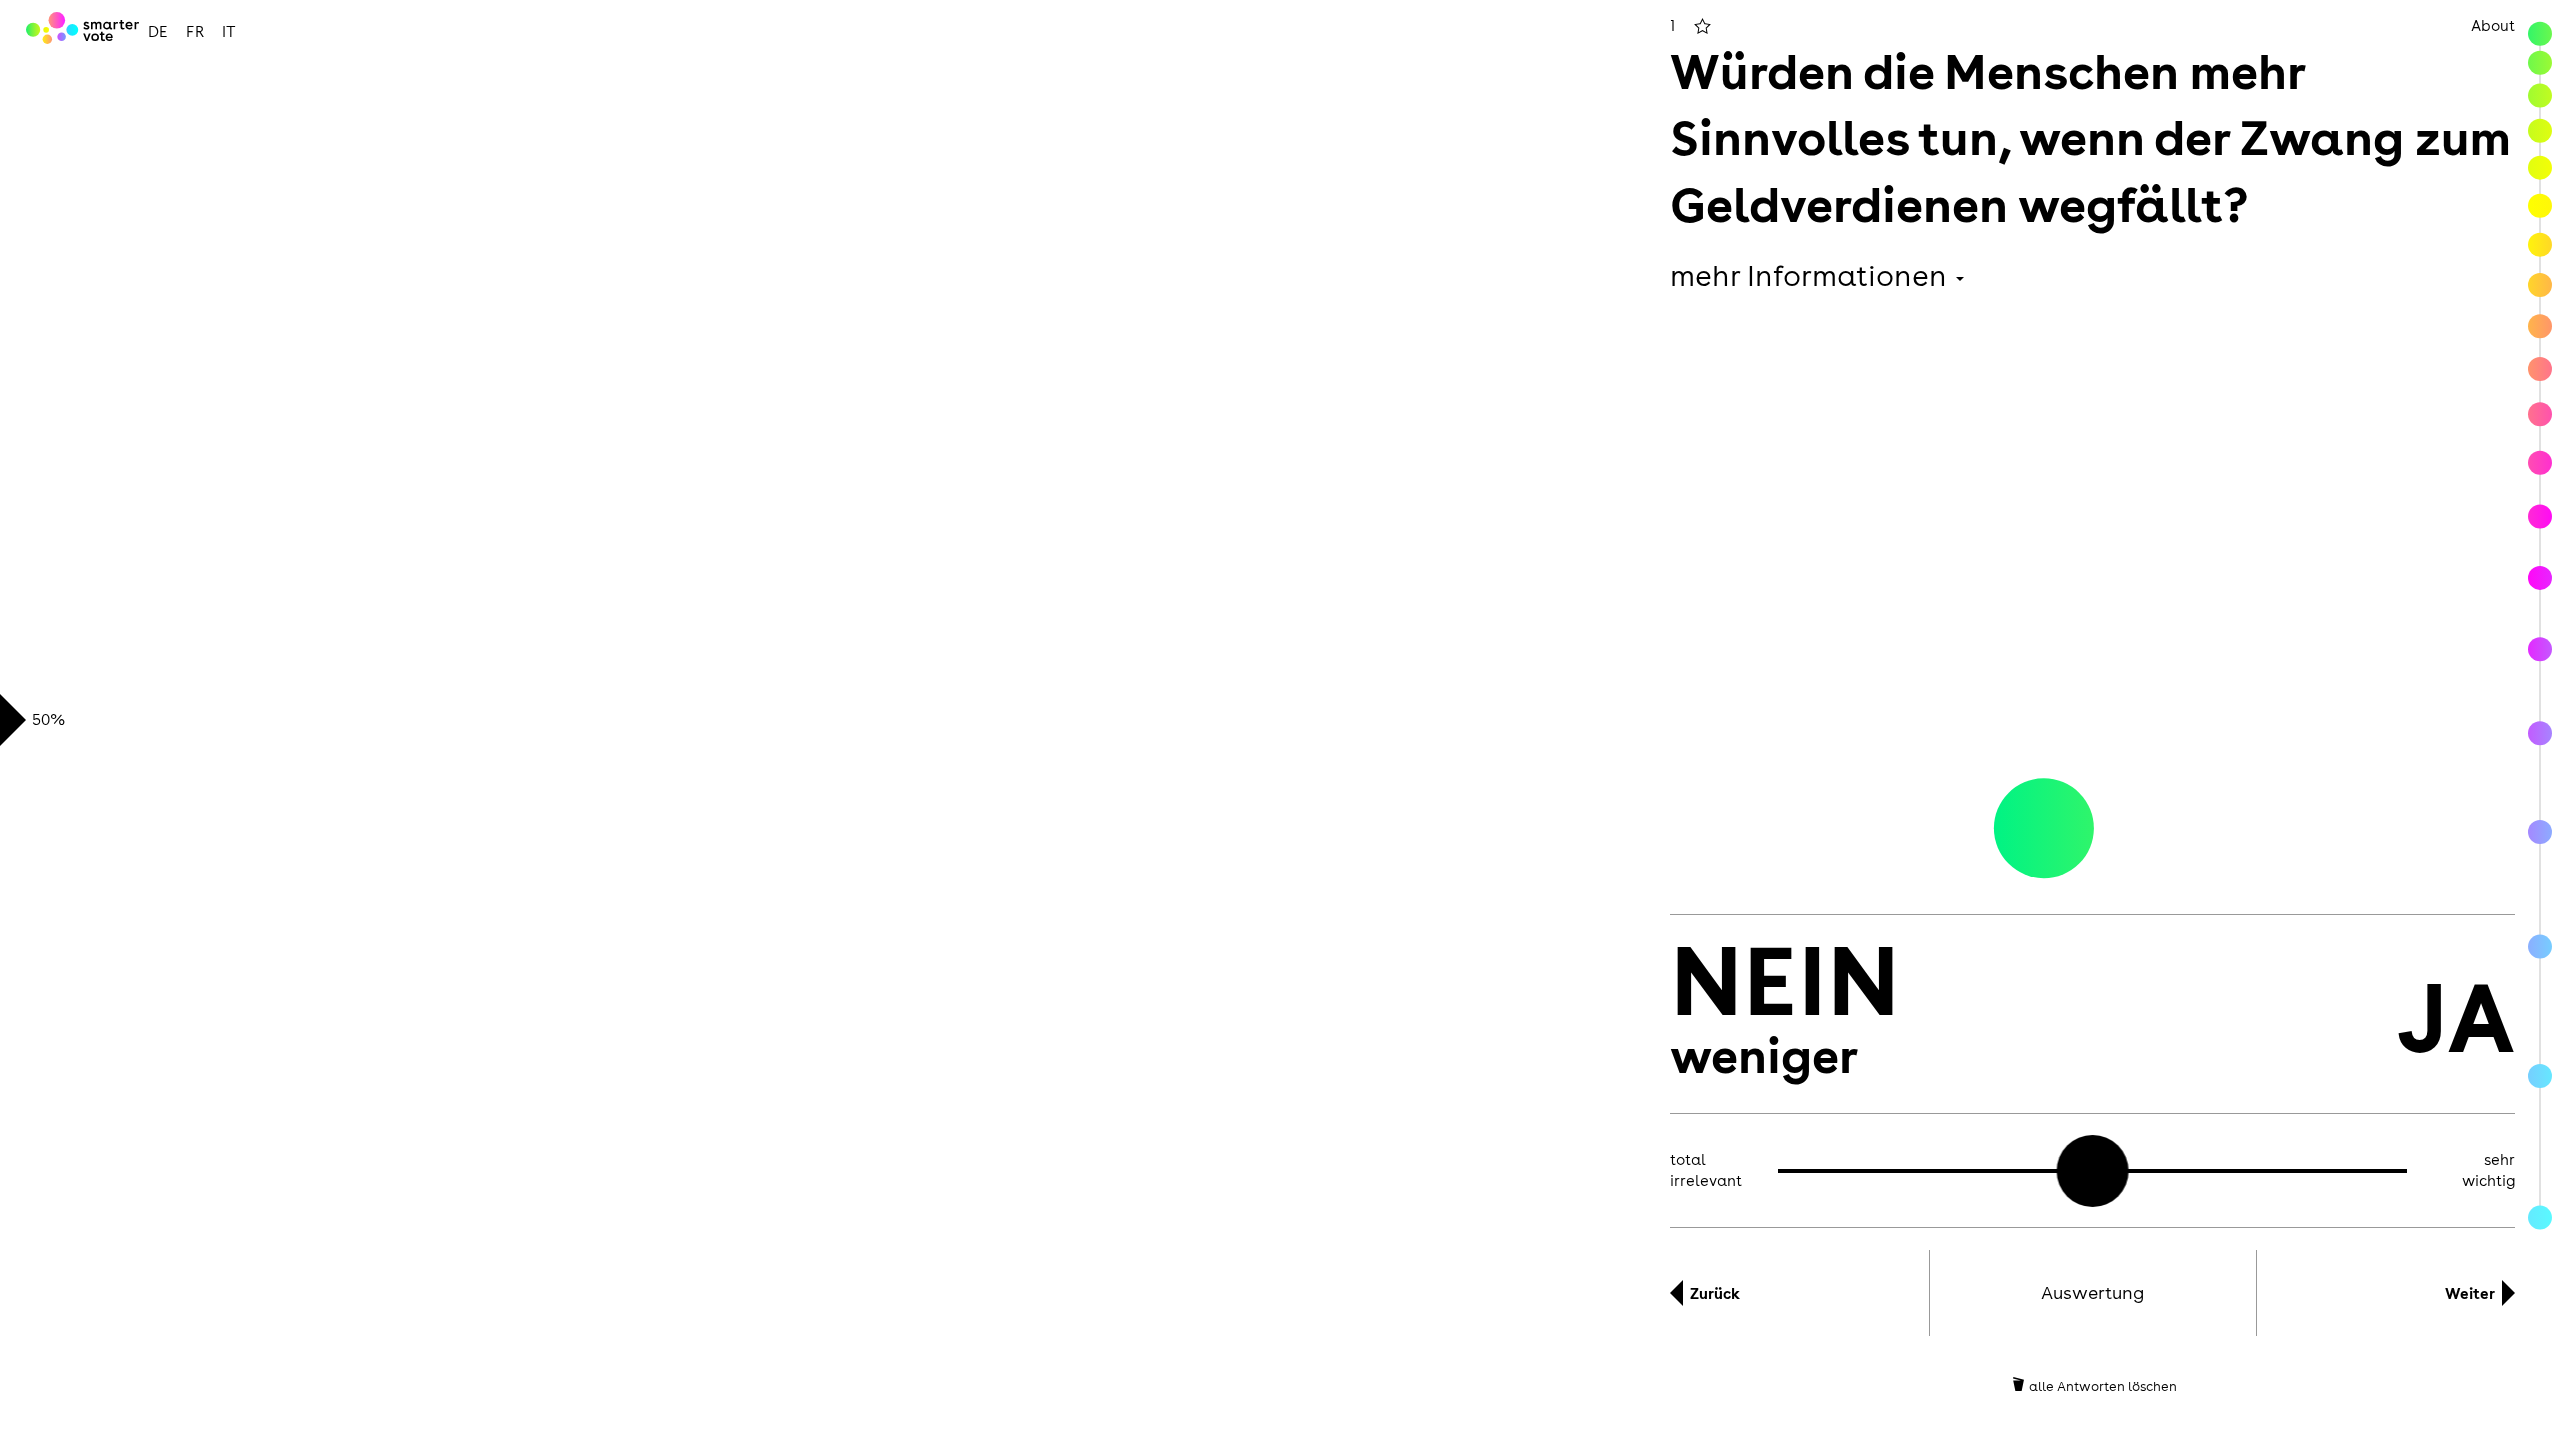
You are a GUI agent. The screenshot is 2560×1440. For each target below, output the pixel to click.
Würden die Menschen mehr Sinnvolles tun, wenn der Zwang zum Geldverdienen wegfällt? (2090, 136)
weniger (1785, 1011)
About (2493, 25)
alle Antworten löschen (2103, 1386)
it (229, 31)
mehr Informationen (1812, 275)
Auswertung (2092, 1292)
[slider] (2093, 1171)
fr (195, 31)
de (158, 31)
